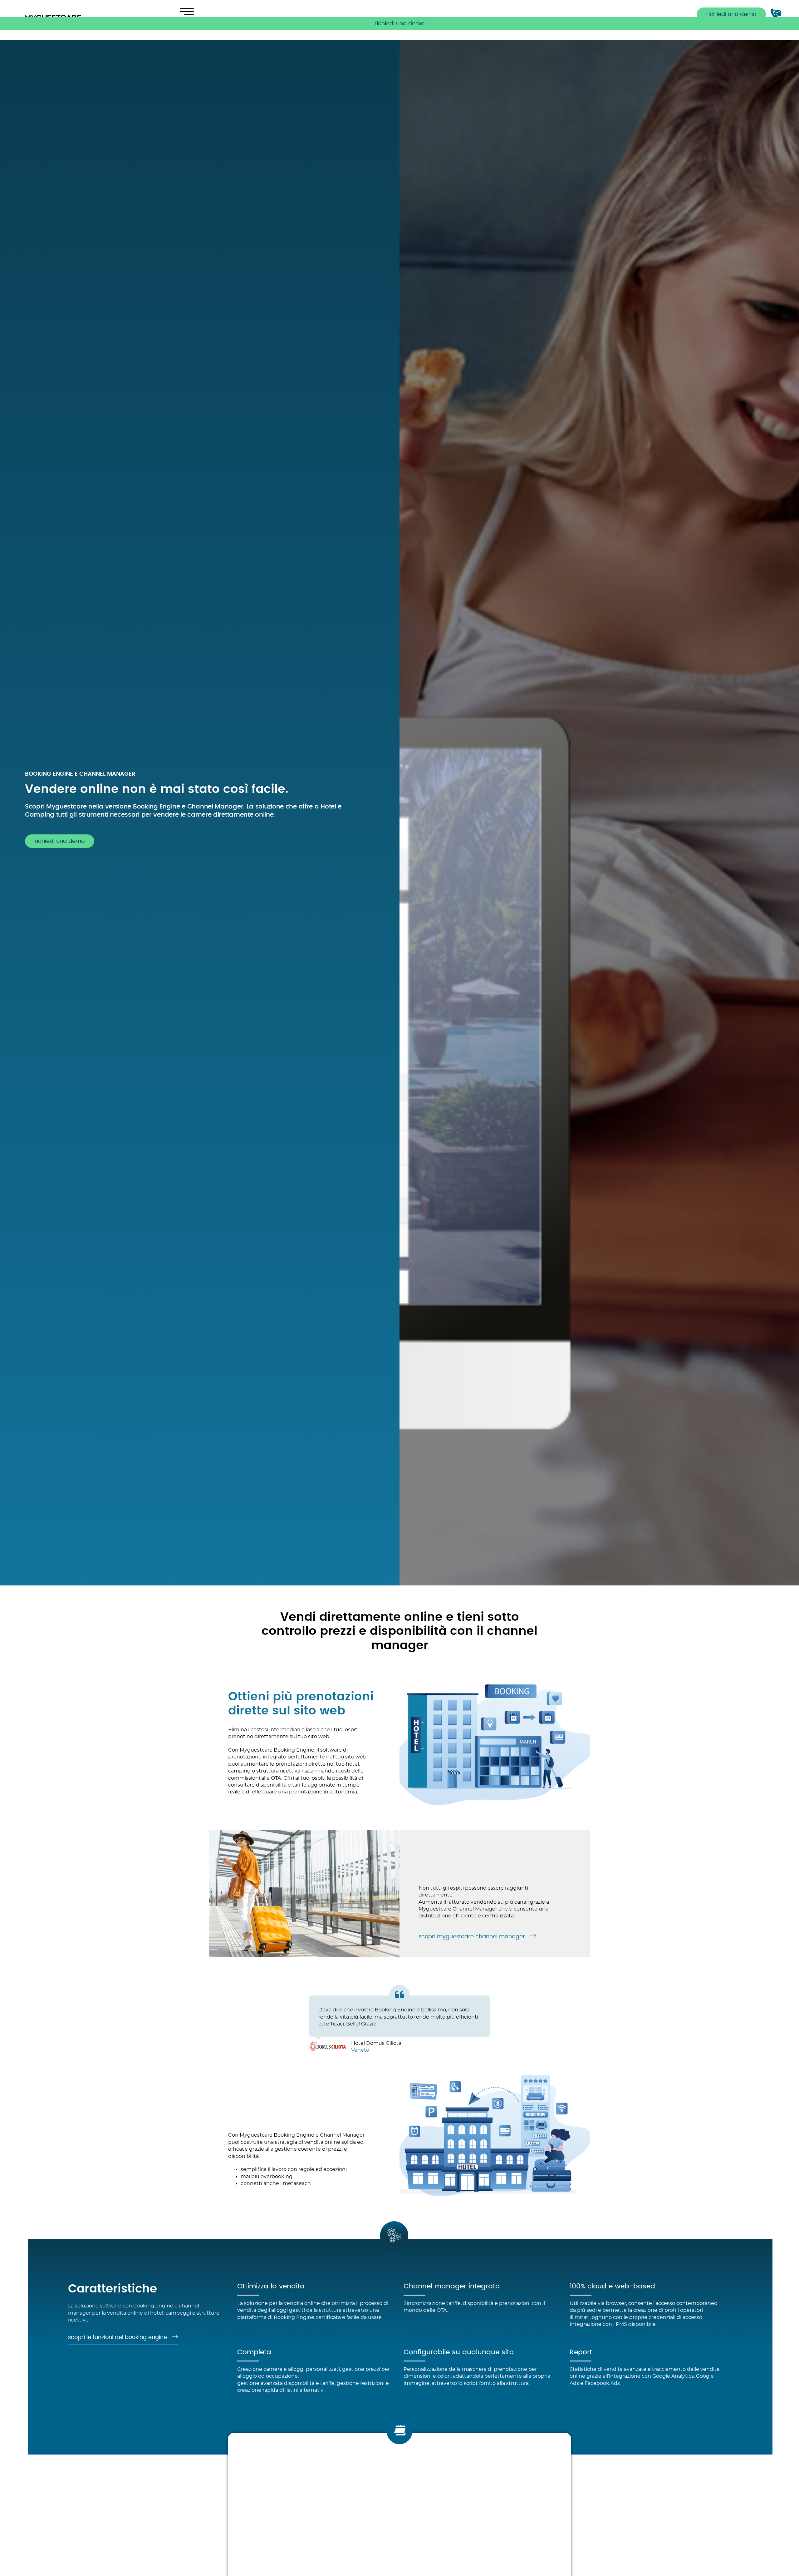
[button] (399, 24)
